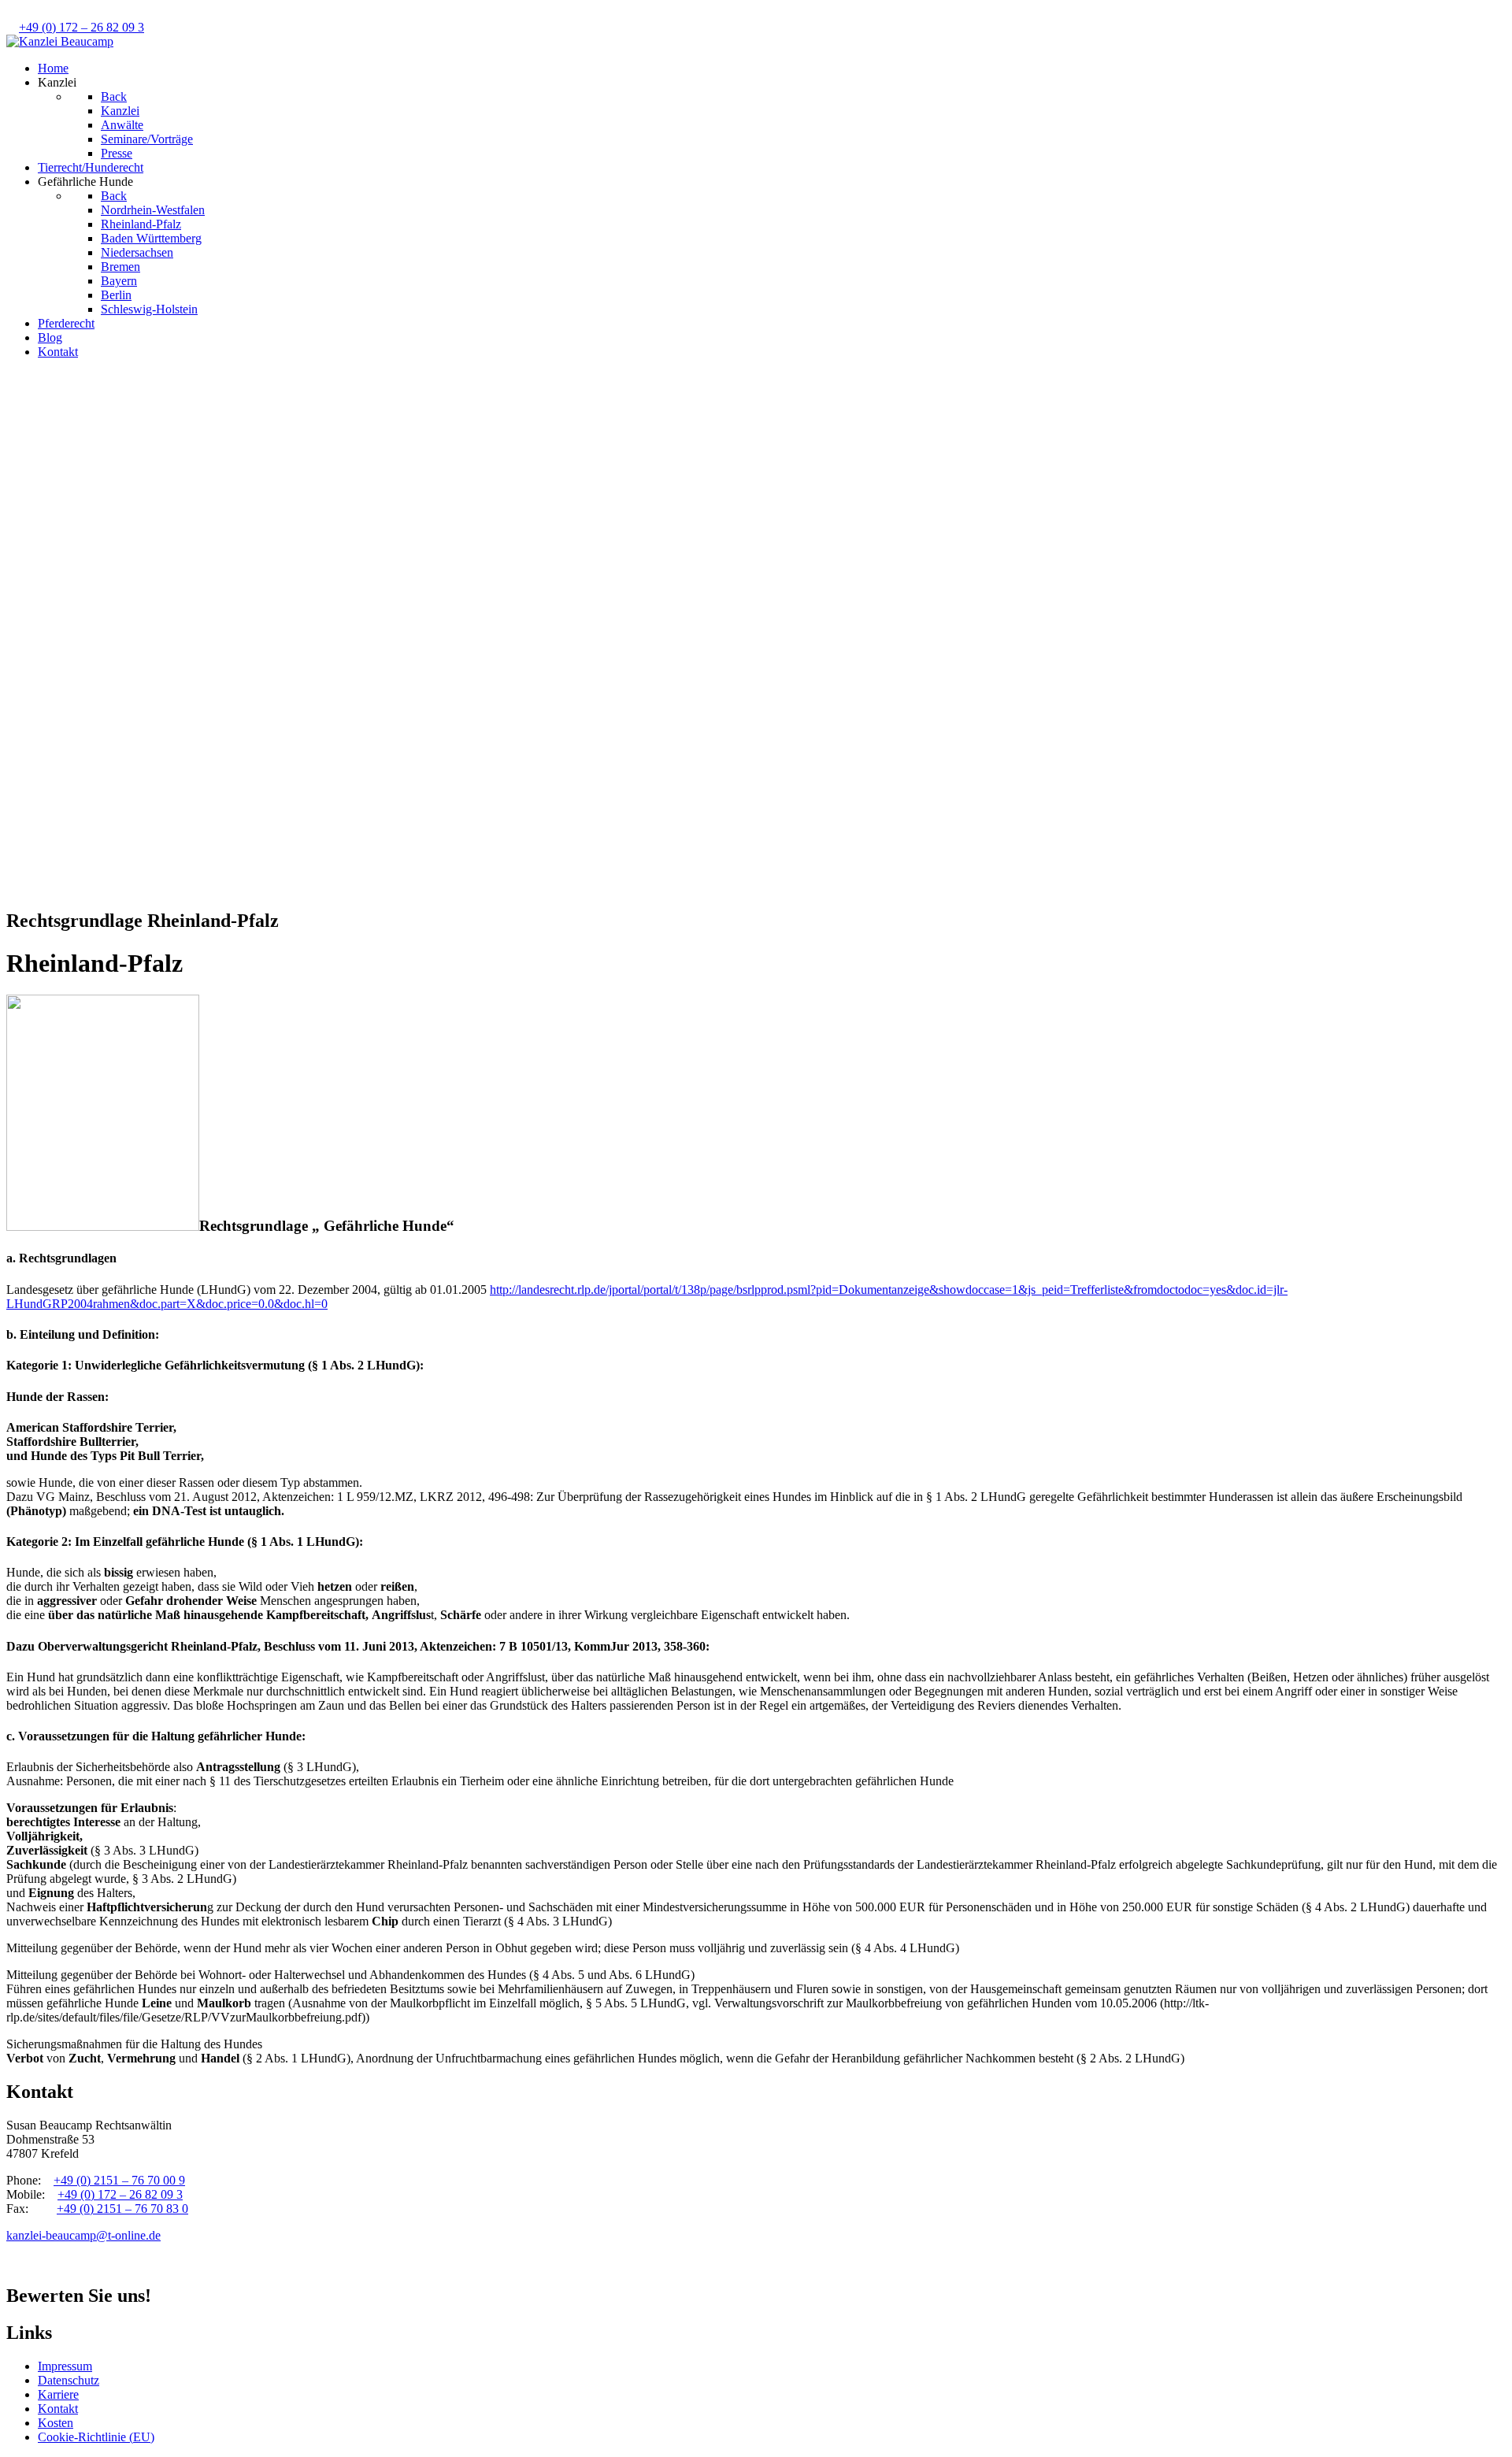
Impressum (65, 2366)
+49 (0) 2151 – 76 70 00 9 (119, 2180)
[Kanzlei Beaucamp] (60, 41)
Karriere (58, 2394)
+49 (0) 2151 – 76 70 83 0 (122, 2209)
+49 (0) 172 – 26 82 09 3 (82, 27)
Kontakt (58, 2409)
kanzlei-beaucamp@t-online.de (83, 2235)
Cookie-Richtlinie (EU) (96, 2437)
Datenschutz (69, 2380)
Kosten (56, 2423)
